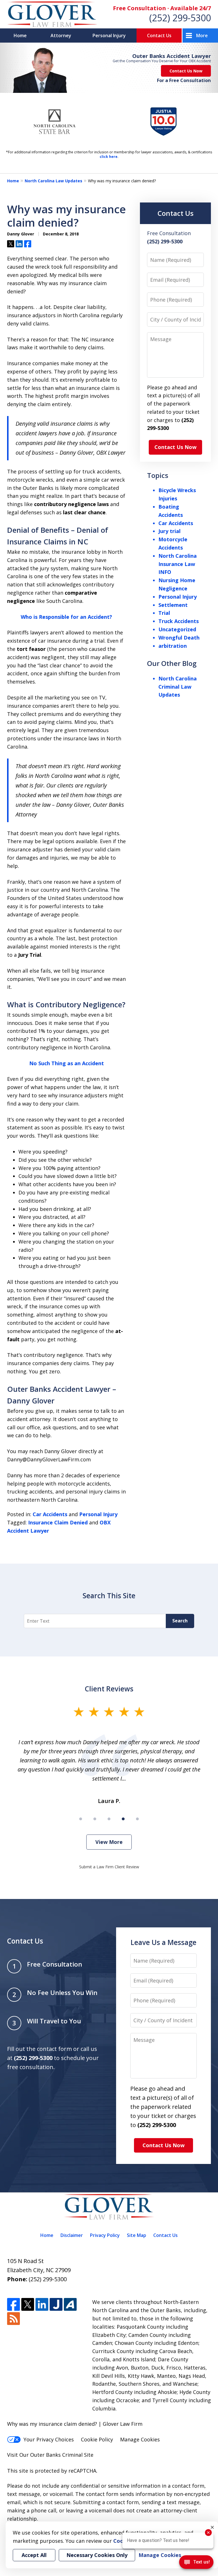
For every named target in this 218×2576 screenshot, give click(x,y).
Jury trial (169, 531)
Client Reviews (109, 1689)
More (202, 35)
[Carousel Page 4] (123, 1819)
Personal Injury (109, 35)
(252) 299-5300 (180, 18)
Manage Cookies (140, 2439)
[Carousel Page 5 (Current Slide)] (137, 1819)
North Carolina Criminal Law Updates (178, 687)
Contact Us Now (186, 71)
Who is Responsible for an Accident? (66, 617)
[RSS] (13, 2319)
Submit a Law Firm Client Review (109, 1867)
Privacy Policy (105, 2235)
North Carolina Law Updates (54, 181)
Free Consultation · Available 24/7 (162, 8)
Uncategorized (177, 629)
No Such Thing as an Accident (67, 1063)
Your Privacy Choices (49, 2439)
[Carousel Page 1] (81, 1819)
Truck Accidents (179, 621)
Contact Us (159, 35)
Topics (158, 475)
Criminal (72, 2455)
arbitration (173, 646)
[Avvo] (70, 2304)
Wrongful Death (179, 638)
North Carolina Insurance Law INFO (178, 564)
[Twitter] (28, 2304)
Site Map (137, 2235)
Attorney (61, 35)
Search (180, 1621)
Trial (164, 613)
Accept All (34, 2555)
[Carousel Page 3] (109, 1819)
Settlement (173, 605)
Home (20, 35)
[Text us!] (196, 2564)
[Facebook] (13, 2304)
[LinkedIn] (42, 2304)
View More (109, 1842)
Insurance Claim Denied (58, 1522)
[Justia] (56, 2304)
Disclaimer (72, 2235)
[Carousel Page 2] (95, 1819)
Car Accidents (50, 1514)
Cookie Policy (97, 2439)
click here (109, 157)
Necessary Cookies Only (97, 2555)
